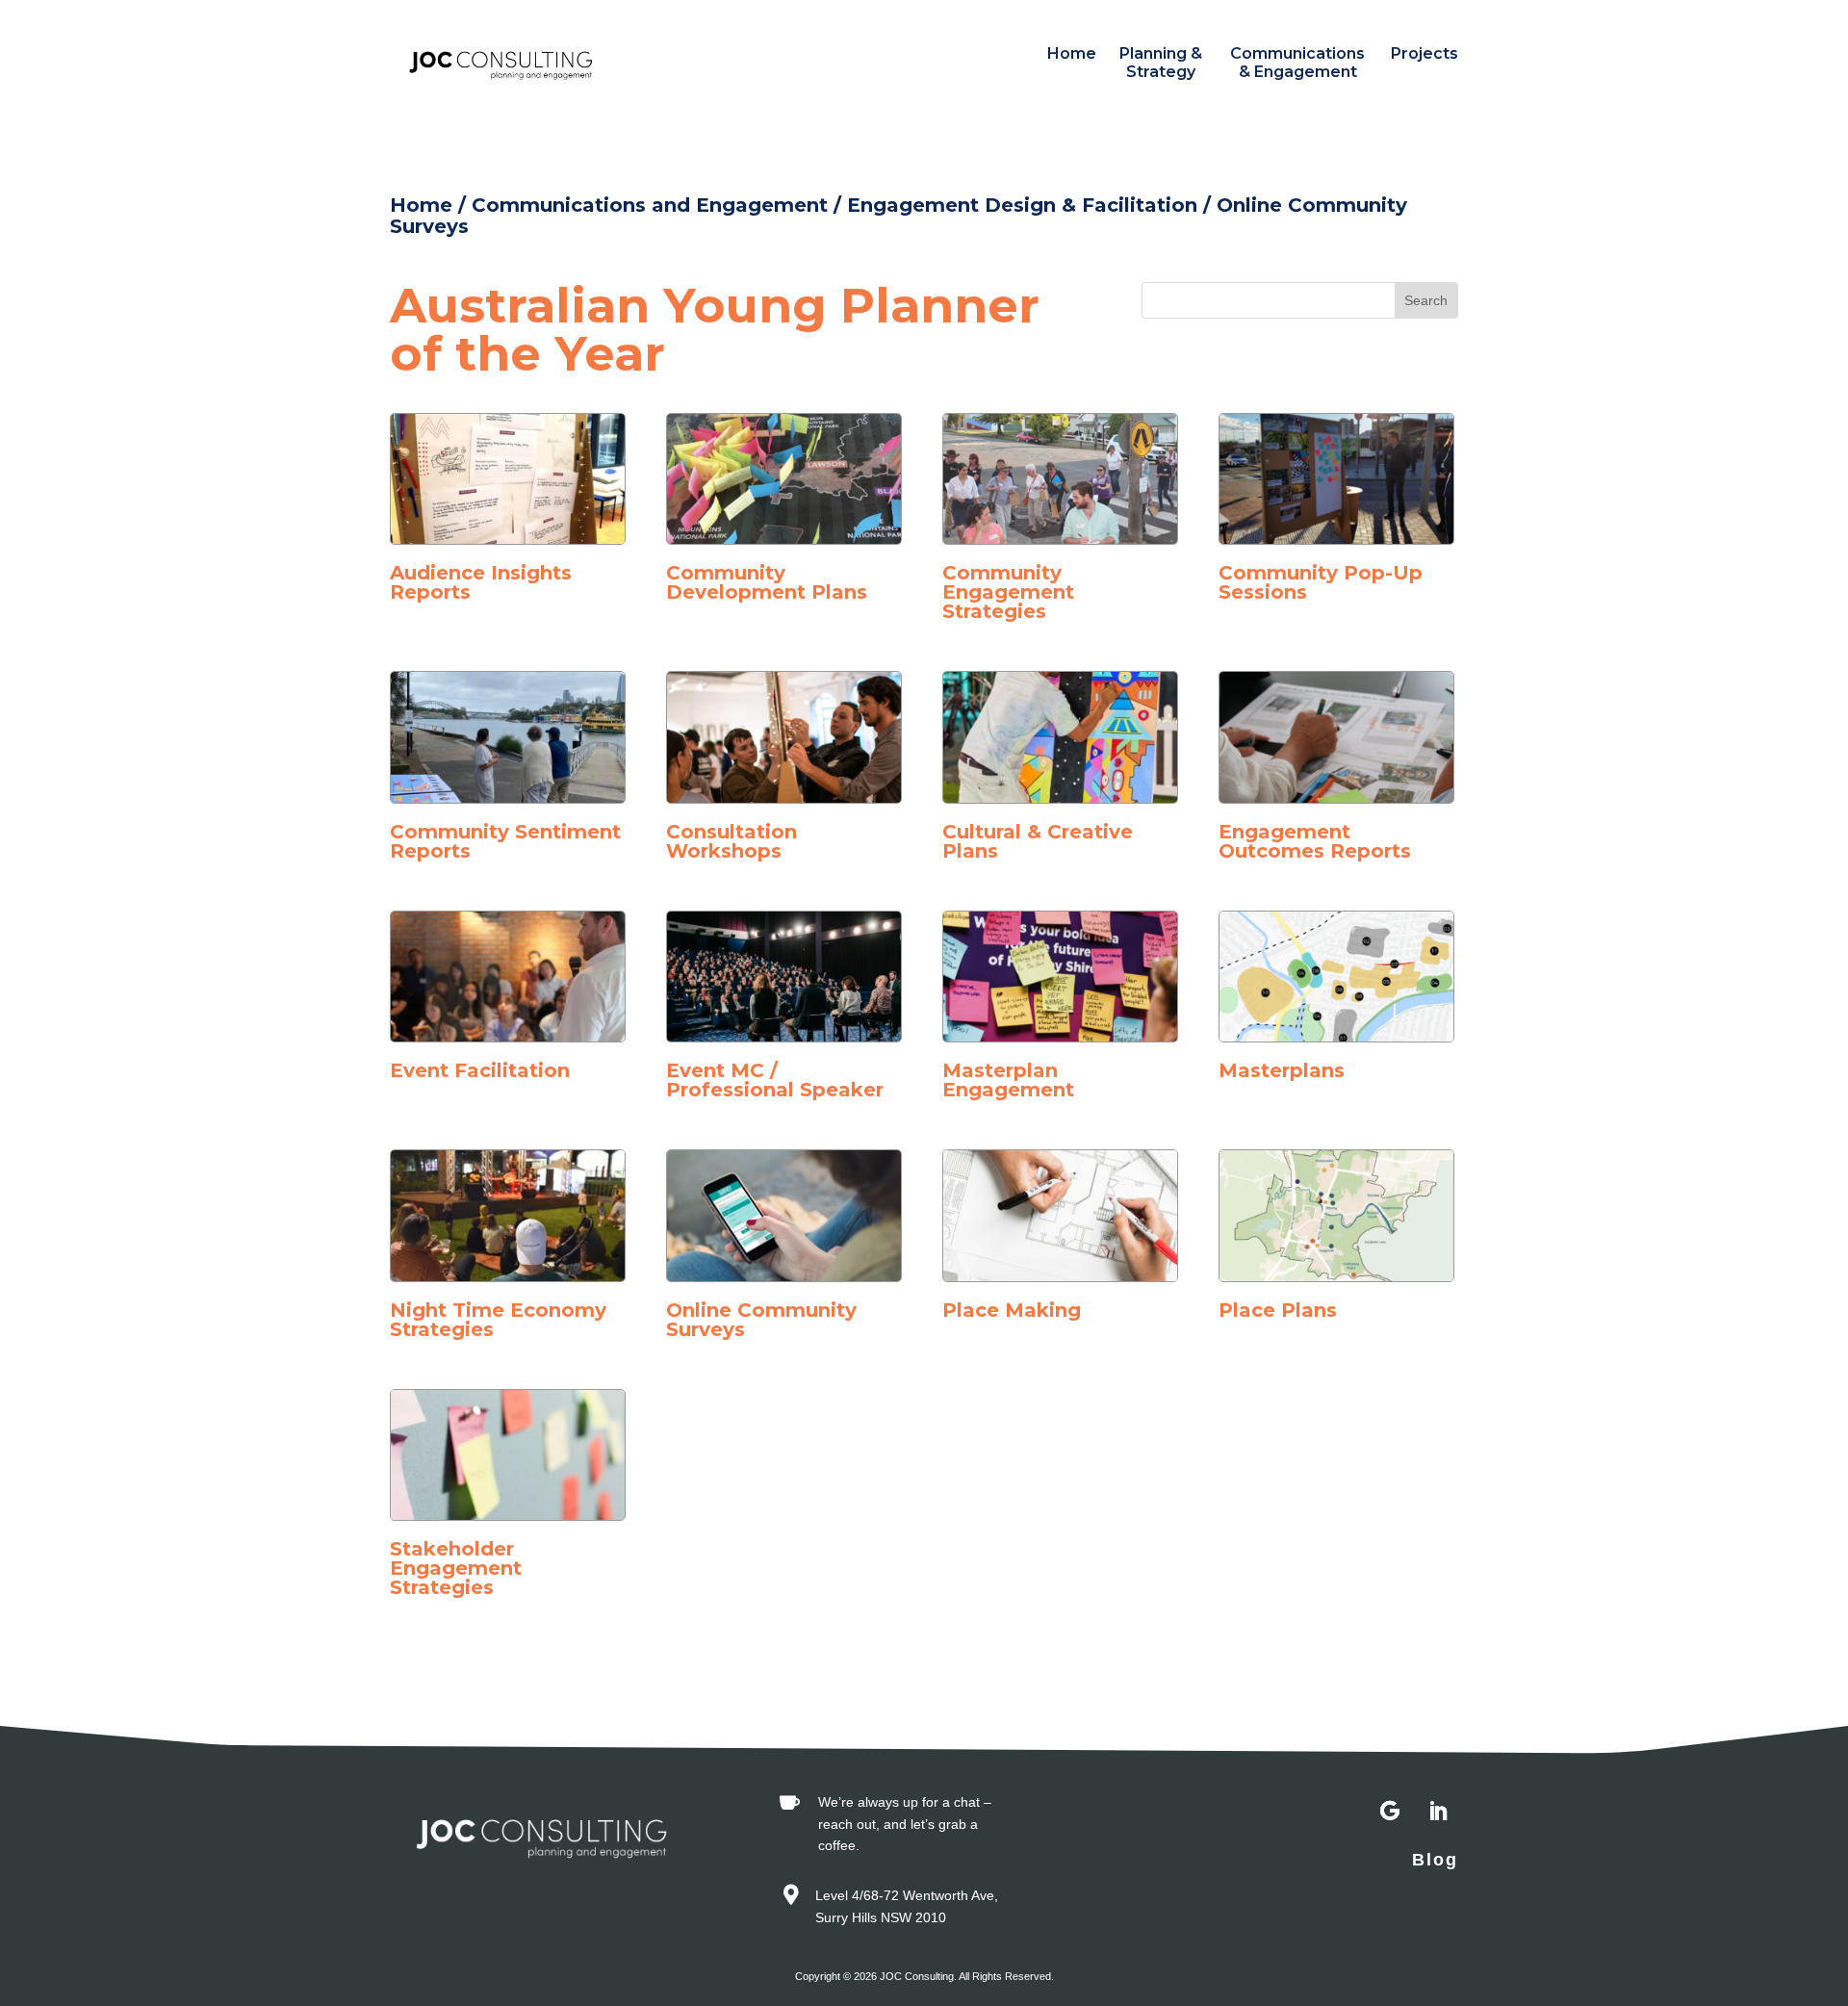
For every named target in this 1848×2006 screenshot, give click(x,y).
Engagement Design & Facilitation (1022, 205)
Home (1072, 53)
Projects (1424, 53)
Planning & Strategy (1161, 63)
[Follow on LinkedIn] (1438, 1812)
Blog (1435, 1860)
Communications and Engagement (650, 205)
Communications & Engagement (1297, 63)
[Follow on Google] (1390, 1812)
